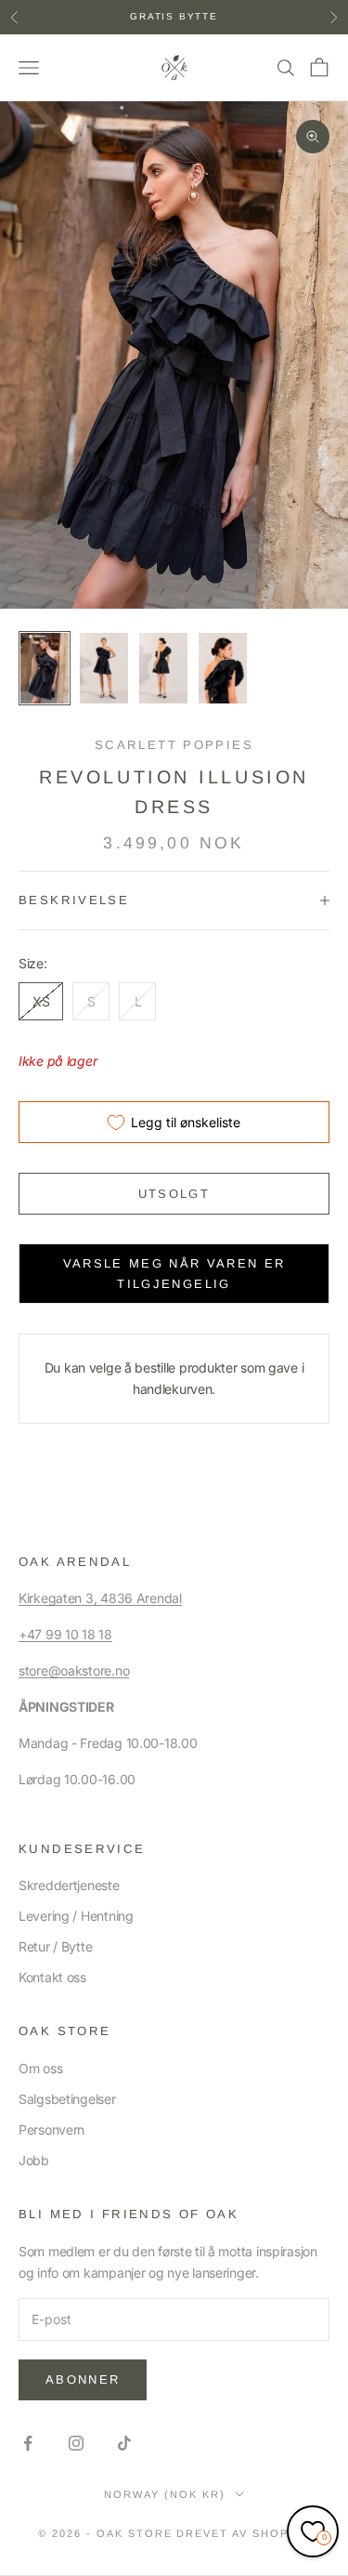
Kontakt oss (52, 1977)
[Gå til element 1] (45, 668)
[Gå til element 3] (163, 668)
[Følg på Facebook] (28, 2443)
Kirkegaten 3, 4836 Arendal (100, 1598)
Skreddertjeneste (69, 1885)
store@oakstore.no (74, 1670)
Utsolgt (174, 1194)
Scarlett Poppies (174, 745)
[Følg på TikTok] (124, 2443)
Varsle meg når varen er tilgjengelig (174, 1273)
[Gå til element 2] (104, 668)
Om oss (40, 2068)
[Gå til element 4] (223, 668)
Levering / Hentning (76, 1916)
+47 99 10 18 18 (65, 1634)
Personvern (52, 2129)
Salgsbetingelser (67, 2099)
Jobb (34, 2160)
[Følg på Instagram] (76, 2443)
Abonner (83, 2379)
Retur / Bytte (55, 1946)
